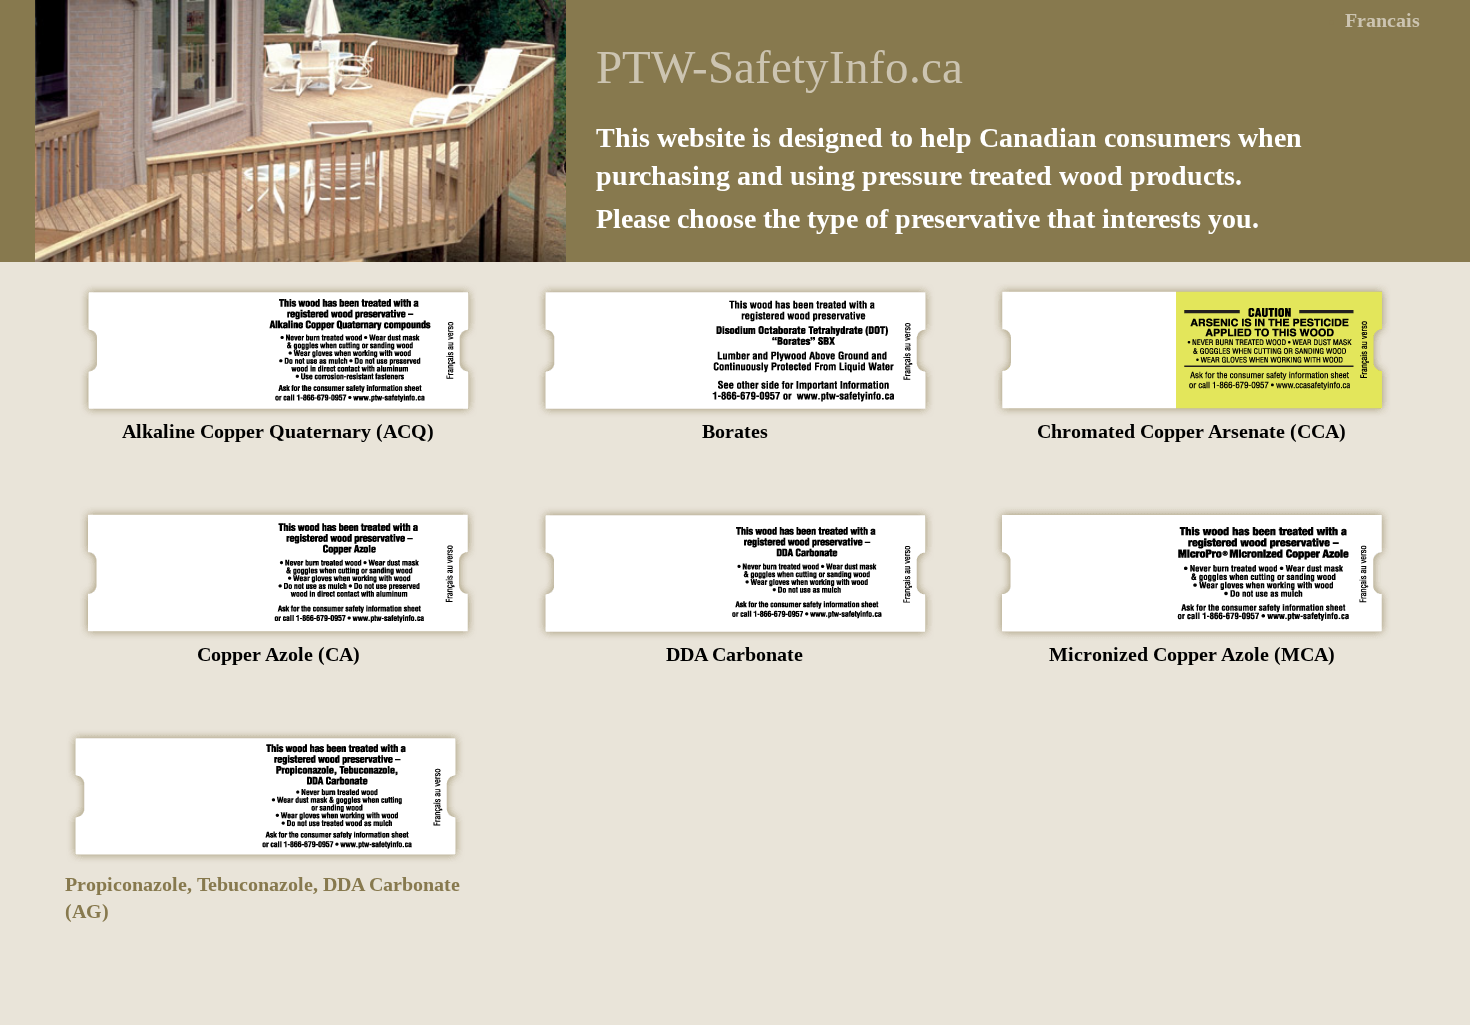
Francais (1382, 20)
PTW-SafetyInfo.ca (779, 67)
